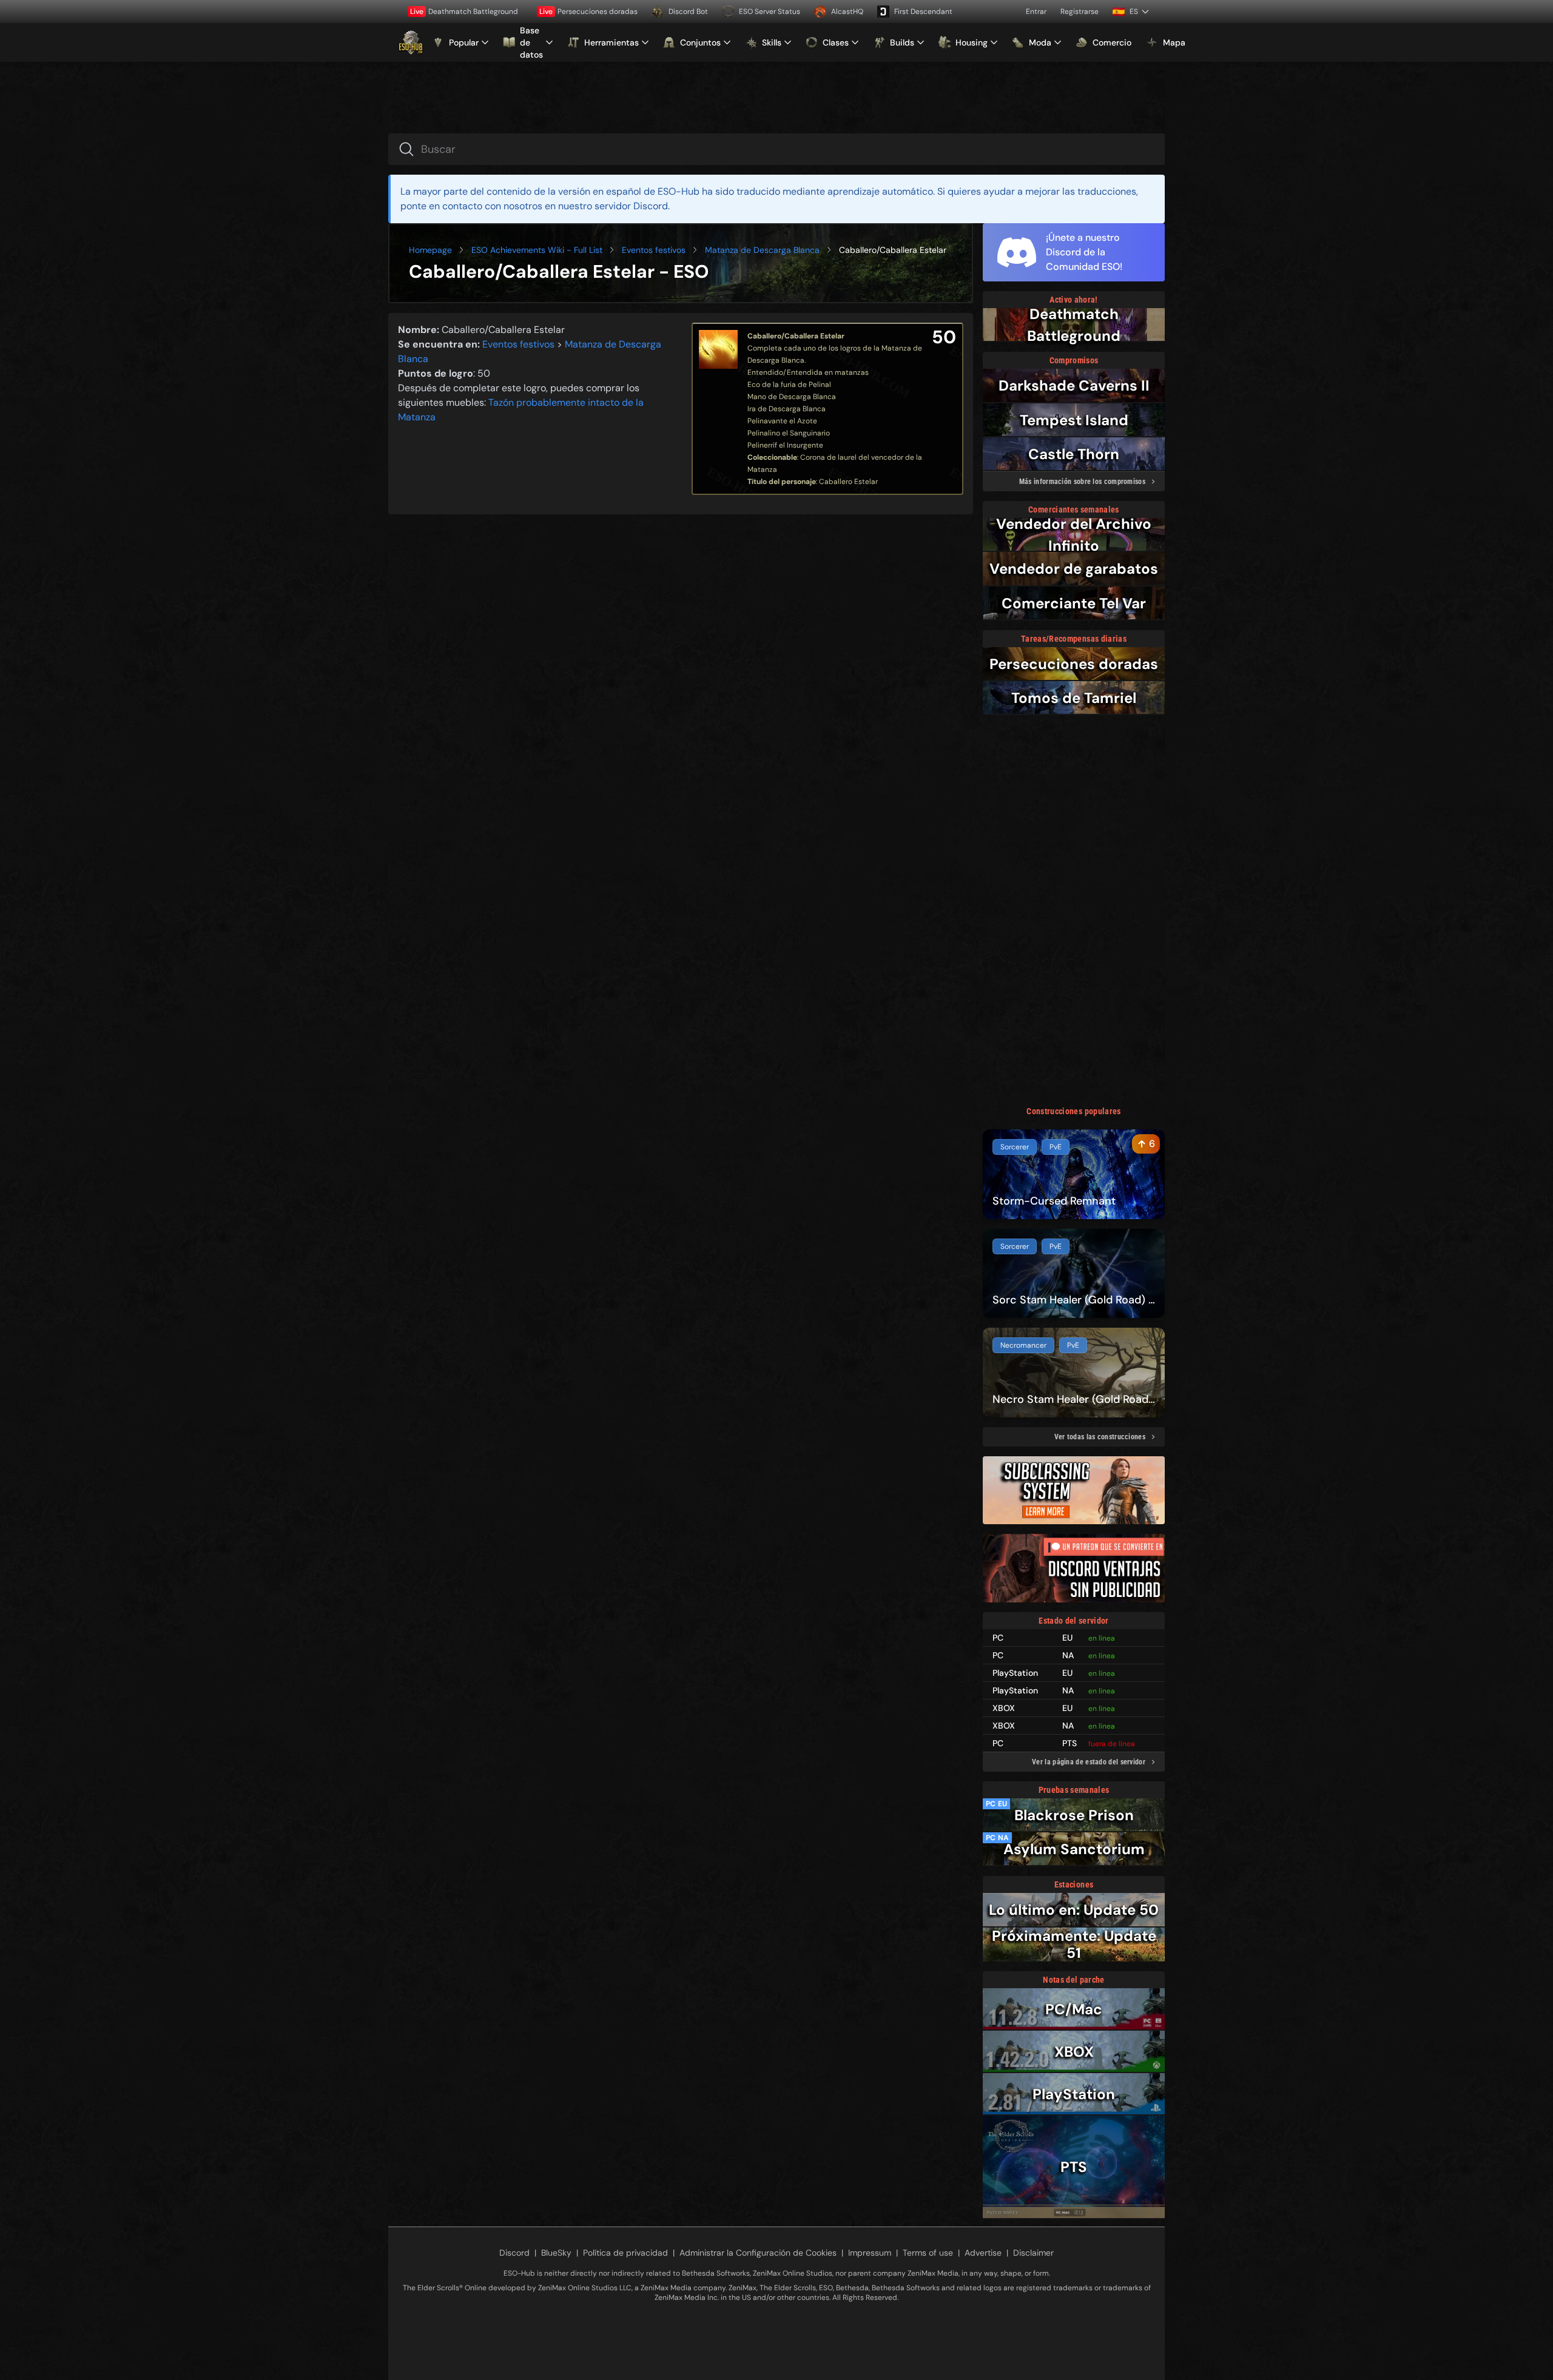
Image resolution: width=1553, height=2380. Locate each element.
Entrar (1036, 12)
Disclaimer (1033, 2253)
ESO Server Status (770, 12)
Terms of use (928, 2253)
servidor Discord (631, 206)
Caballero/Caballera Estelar (796, 336)
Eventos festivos (654, 250)
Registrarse (1080, 12)
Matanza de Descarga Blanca (762, 250)
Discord (514, 2253)
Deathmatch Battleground (464, 12)
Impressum (870, 2253)
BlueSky (556, 2253)
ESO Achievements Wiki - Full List (537, 250)
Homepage (430, 250)
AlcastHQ (847, 12)
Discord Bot (688, 12)
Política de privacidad (625, 2253)
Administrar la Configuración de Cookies (758, 2253)
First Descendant (923, 12)
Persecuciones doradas (588, 12)
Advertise (983, 2253)
